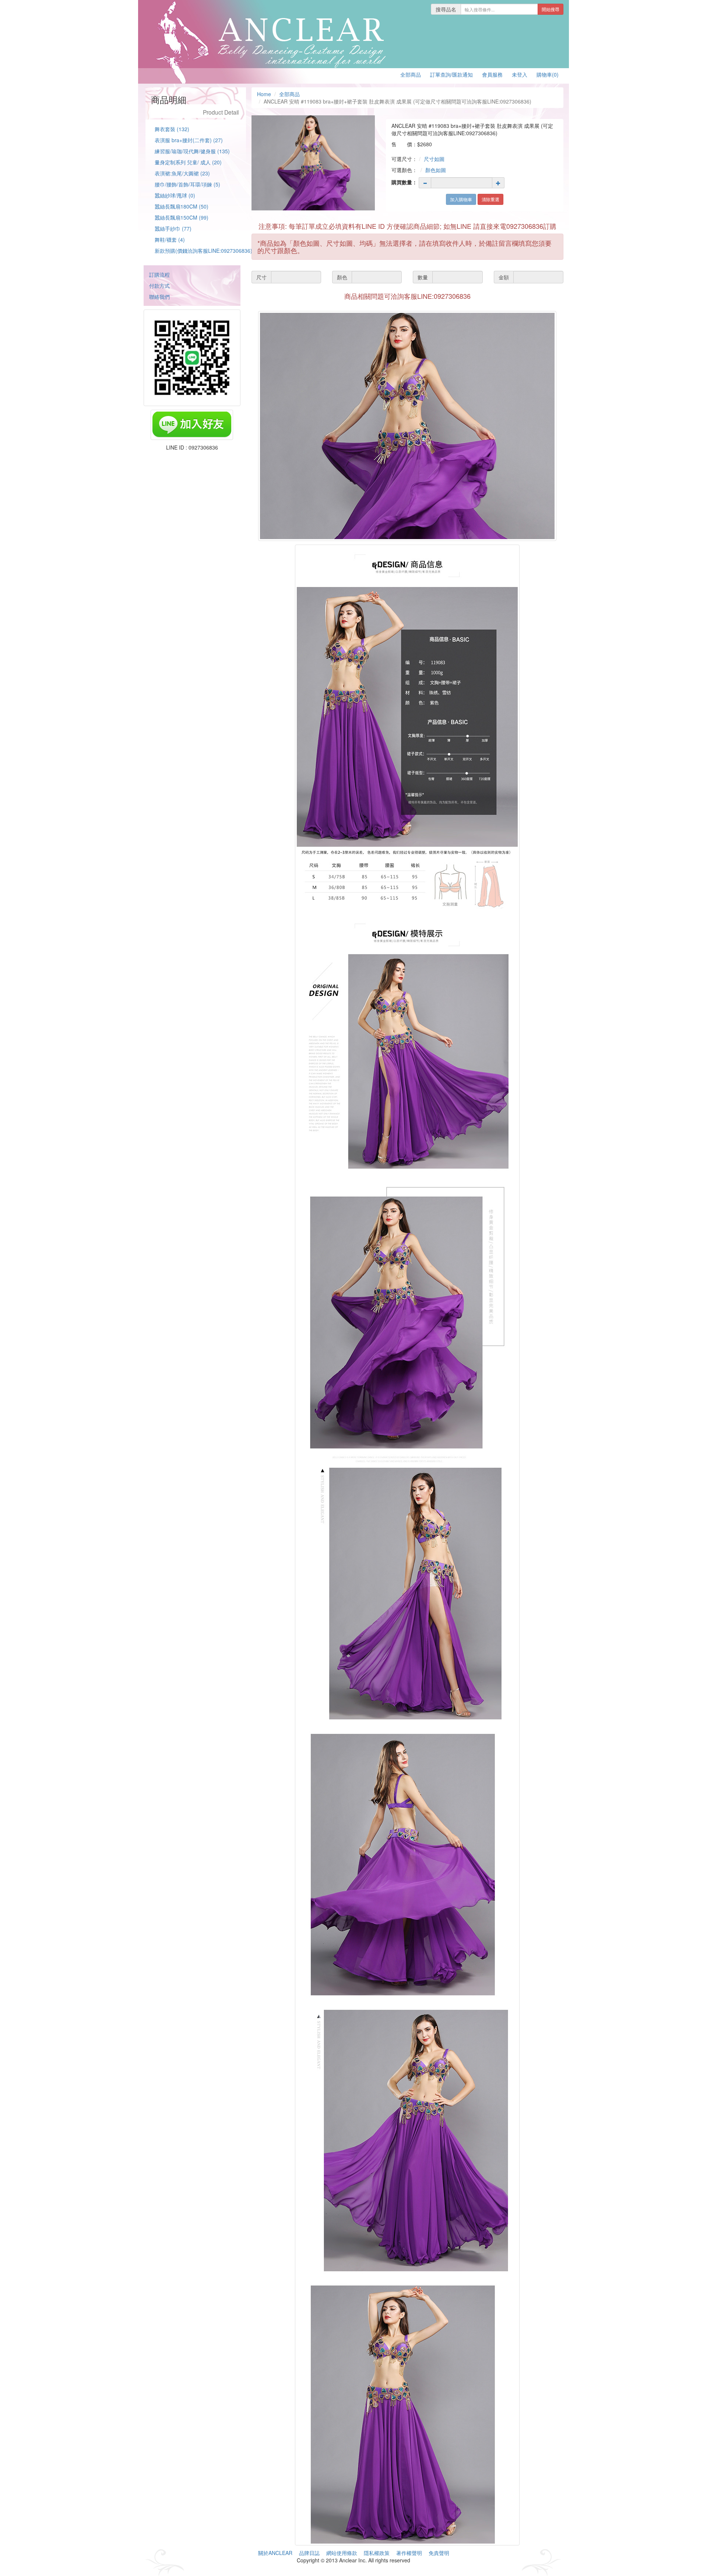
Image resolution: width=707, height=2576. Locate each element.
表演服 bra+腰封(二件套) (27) (189, 140)
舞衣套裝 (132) (172, 129)
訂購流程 (159, 275)
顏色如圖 (436, 170)
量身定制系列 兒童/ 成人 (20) (188, 162)
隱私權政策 (377, 2553)
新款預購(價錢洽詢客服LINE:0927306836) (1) (207, 251)
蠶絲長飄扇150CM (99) (182, 217)
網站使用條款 (342, 2553)
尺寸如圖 (434, 159)
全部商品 (411, 74)
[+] (498, 183)
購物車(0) (548, 74)
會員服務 (492, 74)
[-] (425, 183)
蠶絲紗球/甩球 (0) (175, 195)
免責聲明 (439, 2553)
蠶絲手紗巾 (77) (173, 228)
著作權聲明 (409, 2553)
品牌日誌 (309, 2553)
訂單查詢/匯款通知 (451, 74)
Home (264, 94)
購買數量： (404, 182)
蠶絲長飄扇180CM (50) (182, 206)
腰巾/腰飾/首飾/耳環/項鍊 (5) (187, 184)
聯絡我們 (159, 297)
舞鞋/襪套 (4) (170, 240)
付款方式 (159, 286)
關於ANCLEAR (275, 2553)
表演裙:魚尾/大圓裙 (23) (182, 173)
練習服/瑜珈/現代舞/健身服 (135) (192, 151)
